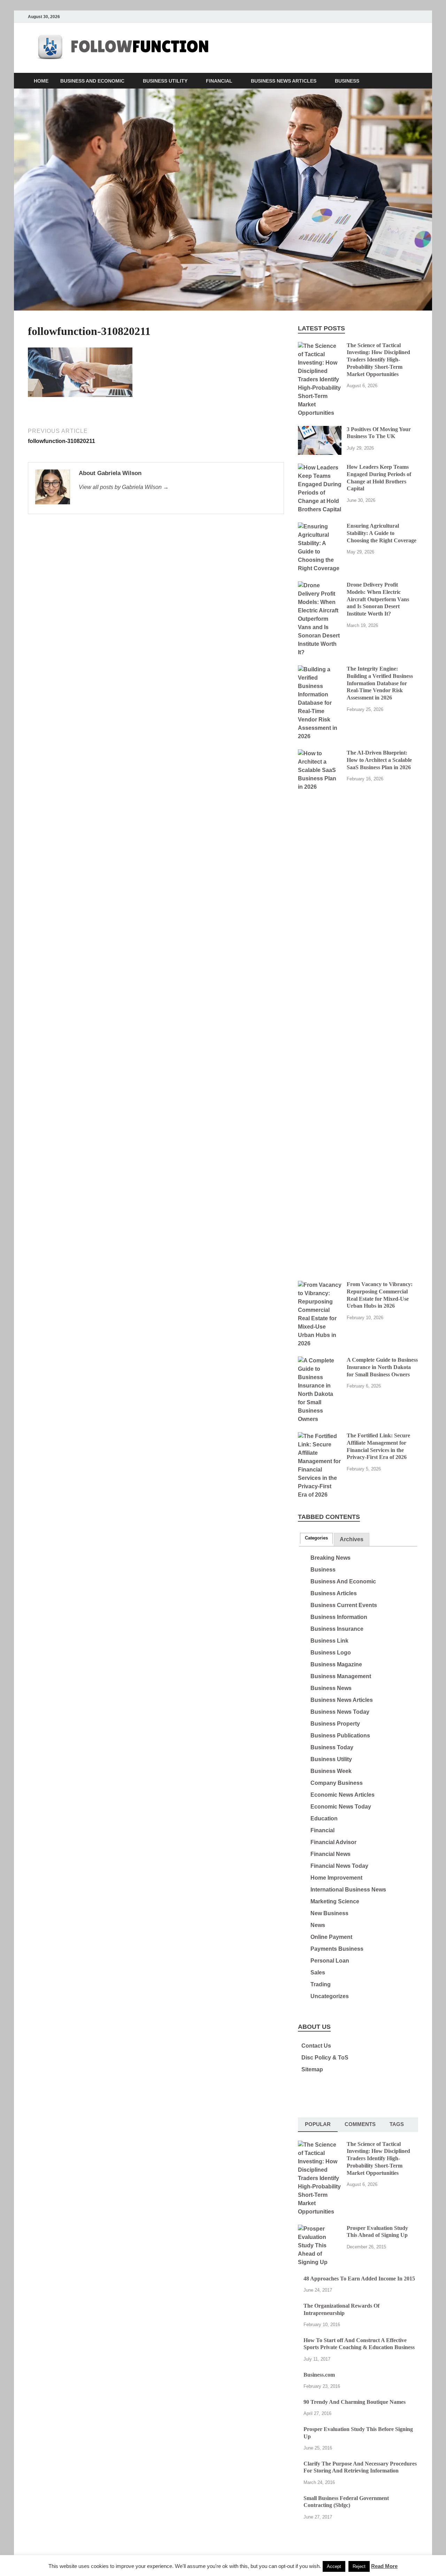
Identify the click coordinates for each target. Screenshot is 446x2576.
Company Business (337, 1783)
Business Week (331, 1771)
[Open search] (415, 81)
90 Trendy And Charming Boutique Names (355, 2402)
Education (324, 1818)
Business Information (339, 1617)
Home (41, 81)
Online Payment (331, 1937)
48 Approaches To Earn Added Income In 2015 (359, 2279)
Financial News (330, 1854)
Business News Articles (284, 81)
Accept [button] (334, 2566)
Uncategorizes (330, 1996)
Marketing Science (335, 1901)
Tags (397, 2124)
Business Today (332, 1747)
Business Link (329, 1641)
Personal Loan (330, 1961)
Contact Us (316, 2046)
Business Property (335, 1724)
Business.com (319, 2375)
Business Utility (165, 81)
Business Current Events (344, 1605)
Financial (219, 81)
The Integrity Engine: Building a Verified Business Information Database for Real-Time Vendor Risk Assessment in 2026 (380, 683)
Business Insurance (337, 1629)
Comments (360, 2124)
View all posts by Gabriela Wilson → (124, 487)
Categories (316, 1538)
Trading (321, 1984)
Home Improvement (336, 1878)
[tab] (316, 1538)
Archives (352, 1539)
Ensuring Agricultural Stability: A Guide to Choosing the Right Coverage (382, 533)
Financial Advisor (333, 1842)
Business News (331, 1688)
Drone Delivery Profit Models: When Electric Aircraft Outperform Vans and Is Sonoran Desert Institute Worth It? (378, 599)
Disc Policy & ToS (325, 2058)
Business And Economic (92, 81)
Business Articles (334, 1593)
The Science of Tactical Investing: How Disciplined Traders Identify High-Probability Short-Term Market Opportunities (378, 360)
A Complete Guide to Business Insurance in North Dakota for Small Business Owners (382, 1367)
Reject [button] (359, 2566)
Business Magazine (336, 1664)
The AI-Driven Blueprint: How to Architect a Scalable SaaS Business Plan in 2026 (379, 760)
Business (347, 81)
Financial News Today (339, 1866)
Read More (384, 2566)
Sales (318, 1973)
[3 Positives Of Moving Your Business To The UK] (320, 430)
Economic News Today (341, 1807)
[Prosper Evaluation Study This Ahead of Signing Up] (320, 2229)
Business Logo (331, 1653)
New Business (329, 1913)
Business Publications (340, 1736)
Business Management (341, 1676)
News (318, 1925)
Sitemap (312, 2069)
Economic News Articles (343, 1795)
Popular (318, 2124)
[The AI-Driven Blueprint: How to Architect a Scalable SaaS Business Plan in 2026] (320, 753)
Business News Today (340, 1712)
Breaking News (330, 1558)
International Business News (348, 1890)
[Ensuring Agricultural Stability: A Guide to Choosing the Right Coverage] (320, 526)
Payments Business (337, 1949)
